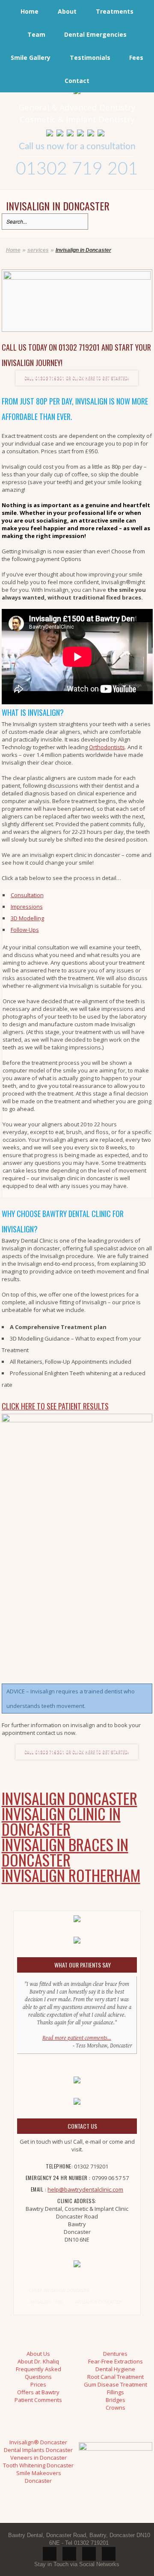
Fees (136, 58)
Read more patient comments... (77, 2038)
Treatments (115, 11)
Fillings (115, 2392)
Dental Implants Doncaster (38, 2450)
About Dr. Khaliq (38, 2361)
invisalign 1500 (46, 2302)
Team (36, 34)
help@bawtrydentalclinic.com (85, 2189)
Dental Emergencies (95, 34)
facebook (89, 2554)
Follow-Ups (25, 930)
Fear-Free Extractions (115, 2361)
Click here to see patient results (55, 1406)
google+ (109, 2554)
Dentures (115, 2354)
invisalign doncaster (70, 1798)
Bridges (115, 2400)
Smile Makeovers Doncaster (39, 2477)
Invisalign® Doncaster (38, 2442)
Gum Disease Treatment (115, 2384)
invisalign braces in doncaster (65, 1852)
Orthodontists (107, 747)
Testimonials (90, 58)
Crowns (115, 2408)
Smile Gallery (31, 58)
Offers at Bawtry (38, 2392)
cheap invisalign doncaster (59, 2290)
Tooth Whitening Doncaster (38, 2465)
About (67, 11)
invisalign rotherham (71, 1875)
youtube (69, 2554)
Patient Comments (38, 2400)
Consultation (27, 895)
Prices (38, 2384)
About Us (38, 2354)
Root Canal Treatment (115, 2377)
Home (30, 11)
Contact (77, 81)
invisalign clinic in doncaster (61, 1821)
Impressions (27, 907)
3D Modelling (27, 918)
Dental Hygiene (115, 2369)
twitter (50, 2554)
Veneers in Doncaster (38, 2458)
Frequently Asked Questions (38, 2373)
